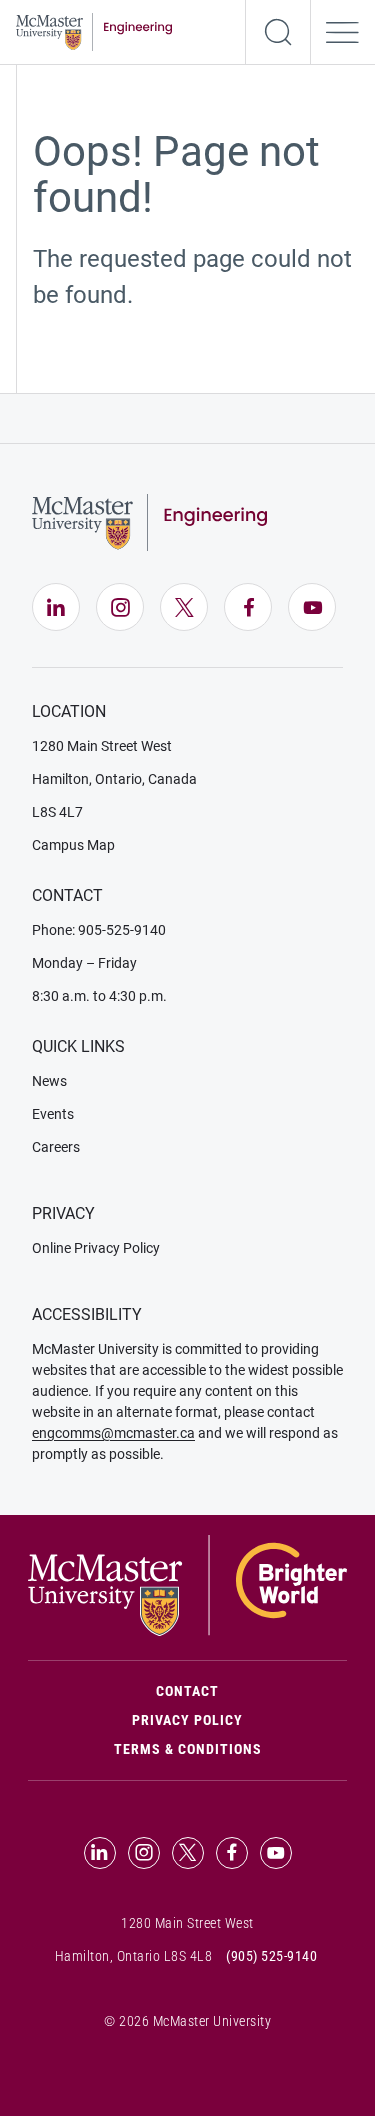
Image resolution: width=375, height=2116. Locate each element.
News (49, 1081)
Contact (251, 1690)
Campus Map (73, 845)
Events (53, 1114)
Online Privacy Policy (96, 1248)
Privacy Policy (187, 1720)
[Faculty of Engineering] (94, 30)
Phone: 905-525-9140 (99, 930)
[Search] (278, 32)
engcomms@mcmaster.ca (113, 1433)
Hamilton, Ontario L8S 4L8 (134, 1956)
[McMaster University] (187, 1584)
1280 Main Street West (102, 746)
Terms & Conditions (188, 1749)
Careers (56, 1147)
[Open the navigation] (343, 32)
